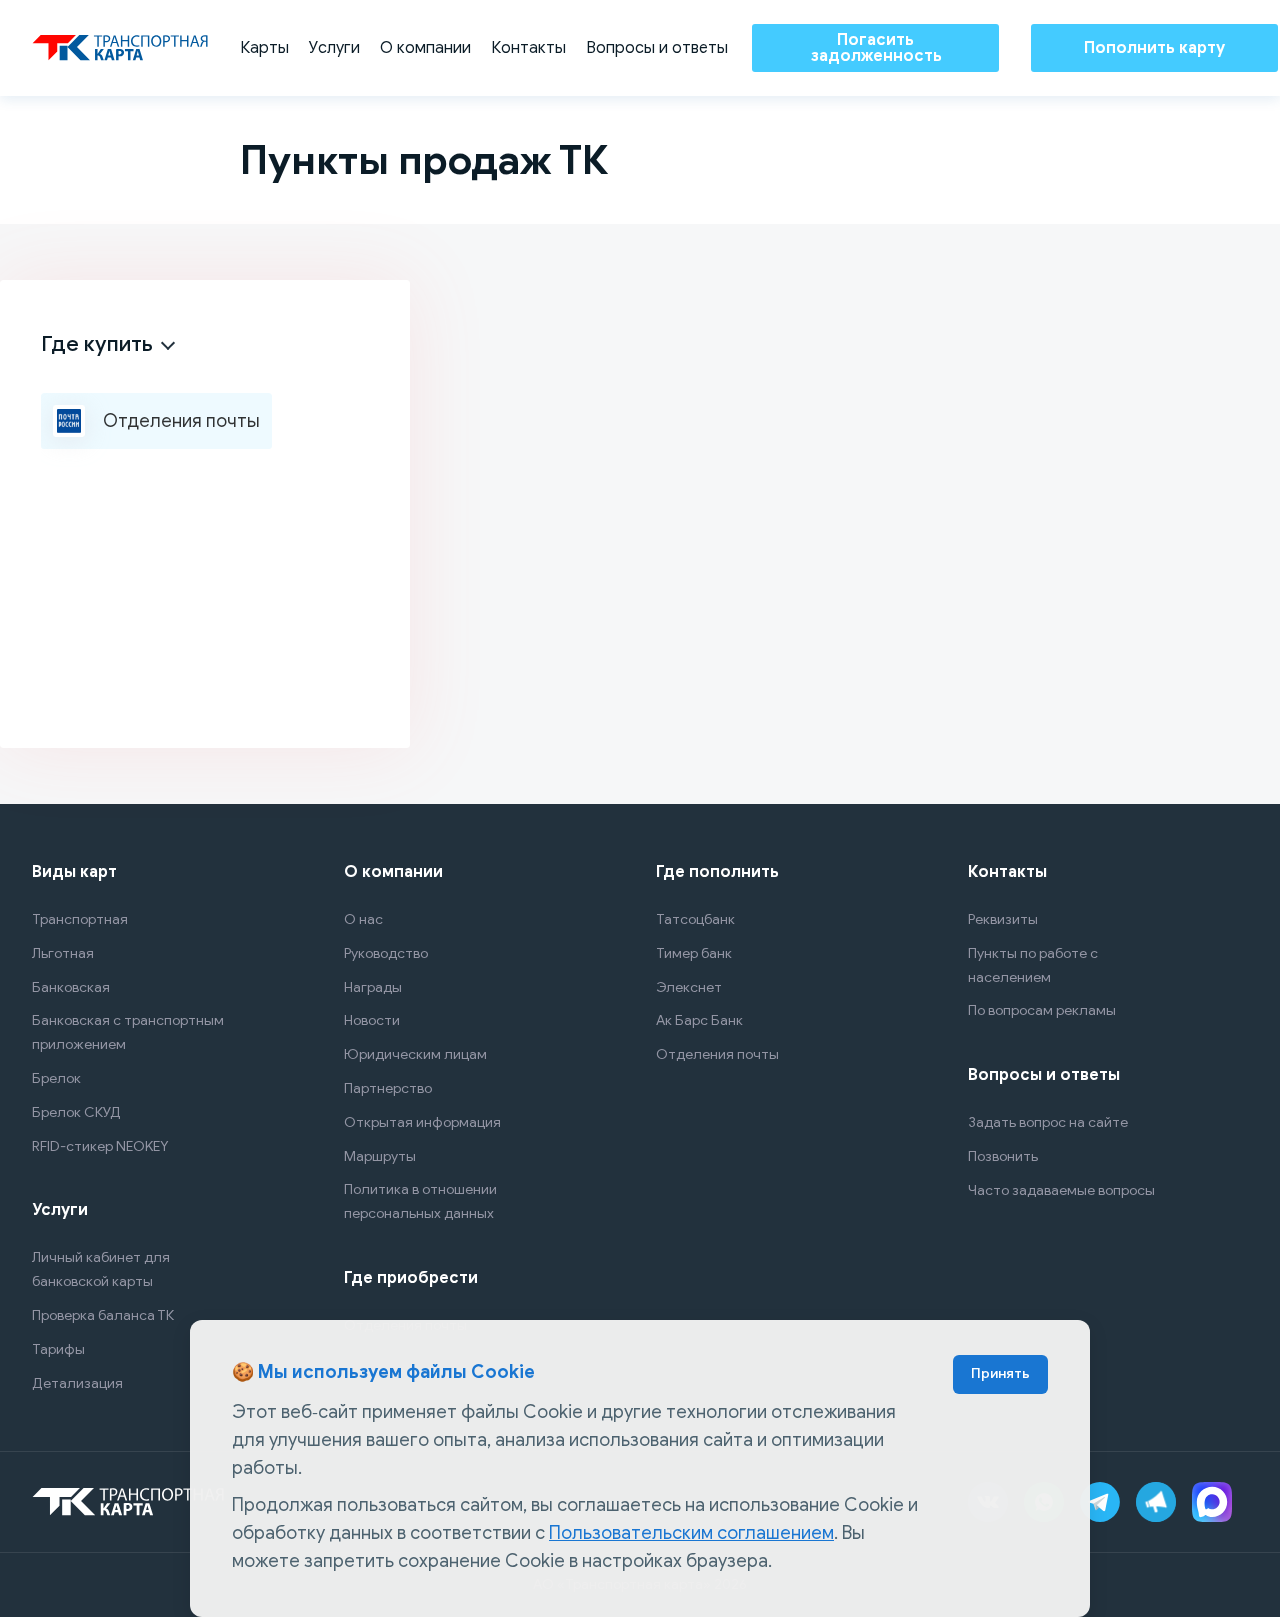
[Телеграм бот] (1100, 1502)
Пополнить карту (1154, 48)
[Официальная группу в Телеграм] (1156, 1502)
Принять (1000, 1373)
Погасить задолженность (876, 48)
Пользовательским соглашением (691, 1533)
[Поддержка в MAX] (1212, 1502)
